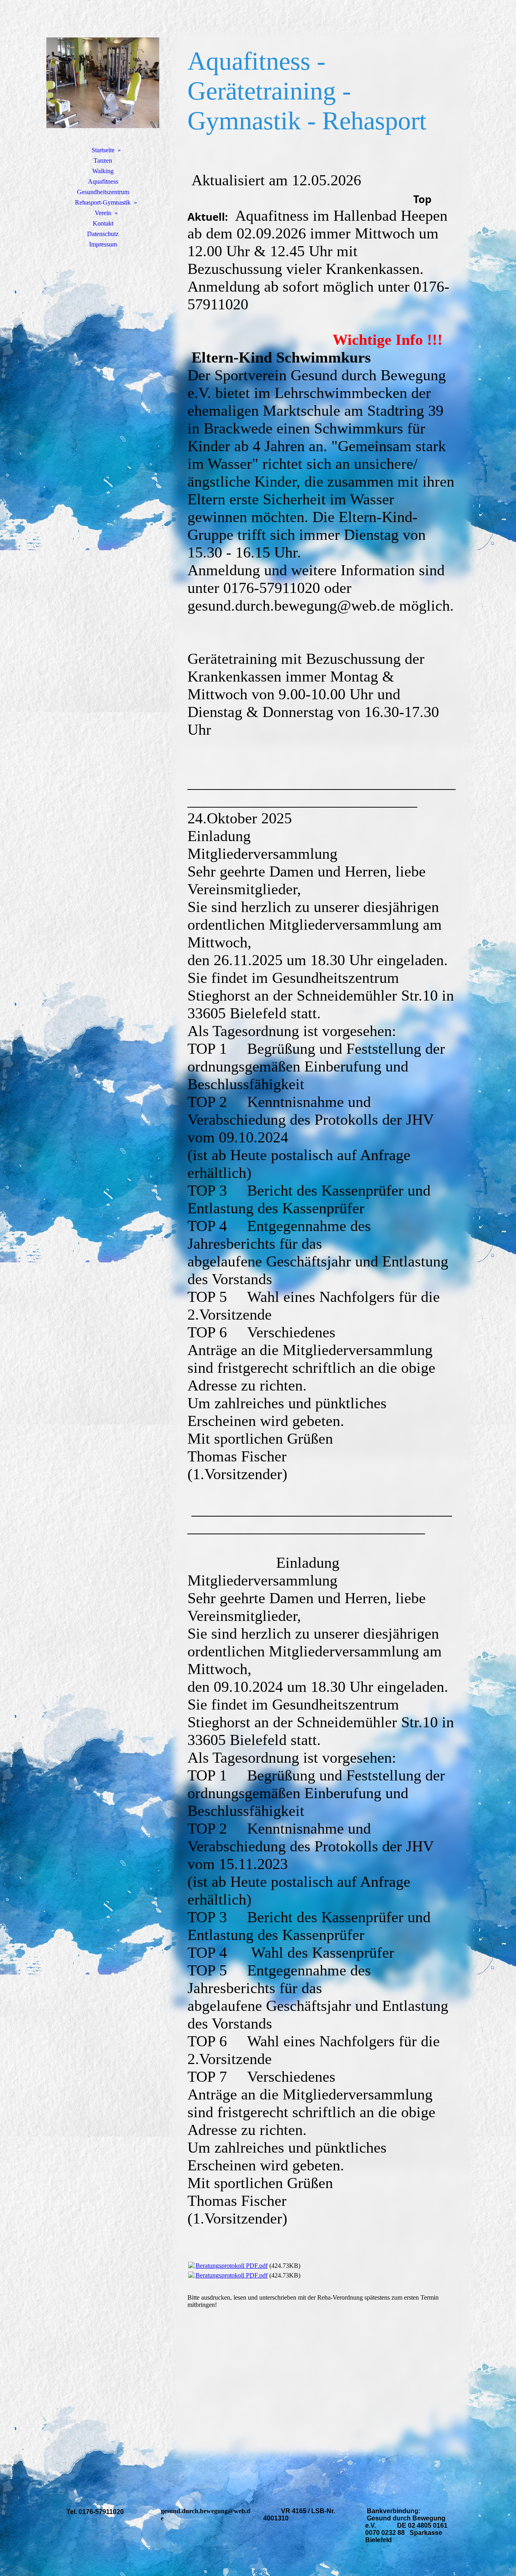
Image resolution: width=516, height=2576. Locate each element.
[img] (103, 83)
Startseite (103, 150)
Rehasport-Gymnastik (103, 202)
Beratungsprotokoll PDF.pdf (232, 2266)
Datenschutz (103, 234)
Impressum (103, 244)
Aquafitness (103, 181)
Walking (103, 171)
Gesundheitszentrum (103, 192)
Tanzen (103, 161)
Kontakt (103, 223)
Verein (103, 213)
